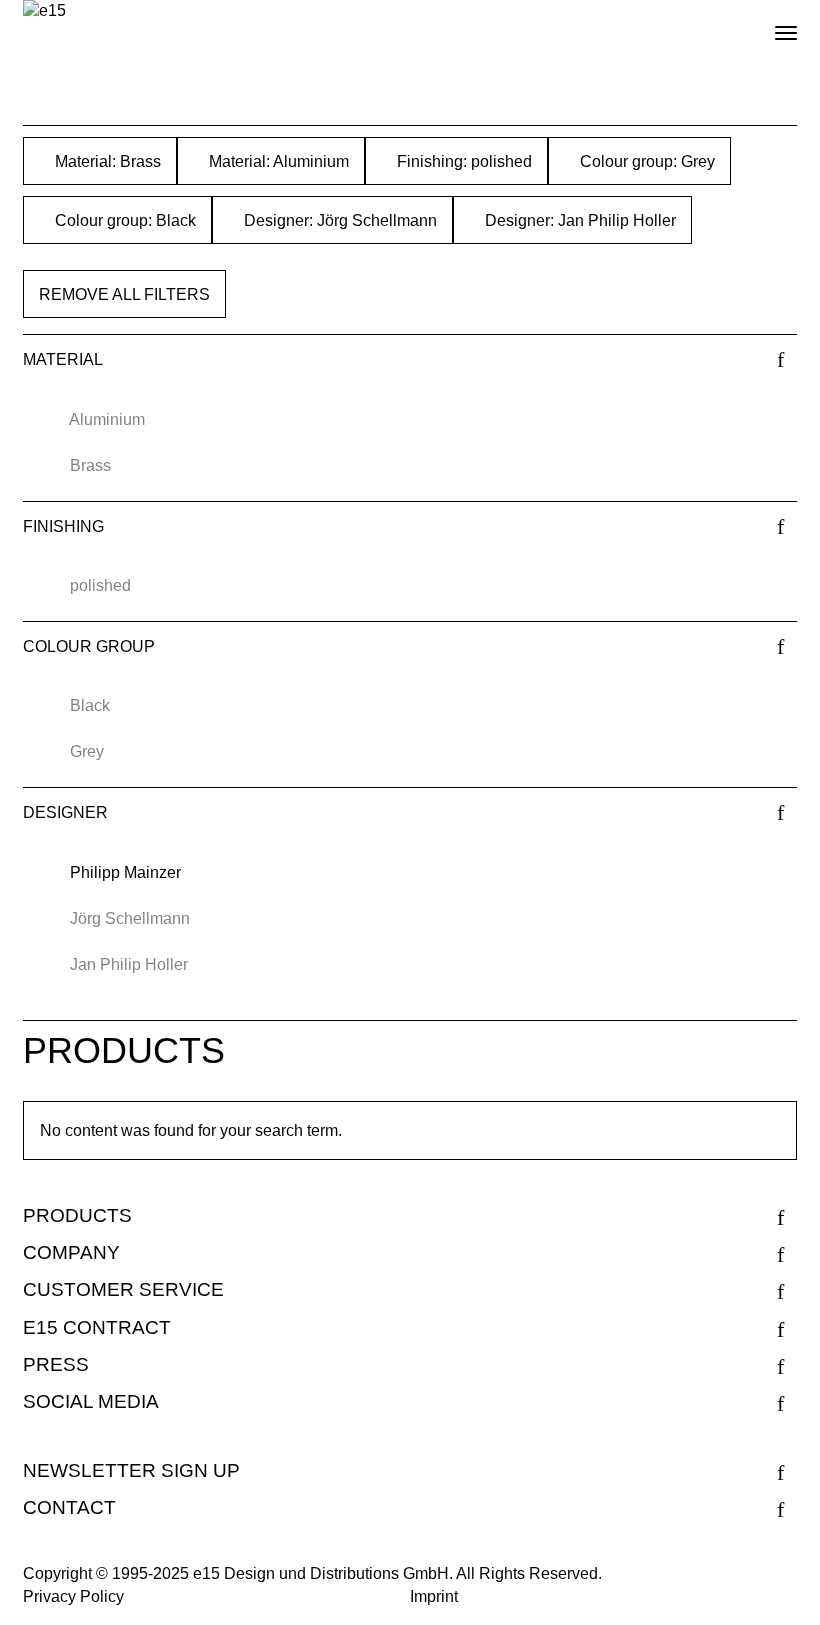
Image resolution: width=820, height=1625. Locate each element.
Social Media (91, 1401)
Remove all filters (124, 294)
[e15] (44, 11)
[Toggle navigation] (769, 25)
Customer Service (123, 1289)
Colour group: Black (123, 220)
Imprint (434, 1596)
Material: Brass (106, 161)
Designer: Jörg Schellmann (338, 220)
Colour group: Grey (645, 161)
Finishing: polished (462, 161)
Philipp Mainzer (125, 872)
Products (77, 1215)
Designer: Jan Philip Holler (578, 220)
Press (56, 1364)
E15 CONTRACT (97, 1327)
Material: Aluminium (277, 161)
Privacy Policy (73, 1596)
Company (71, 1252)
